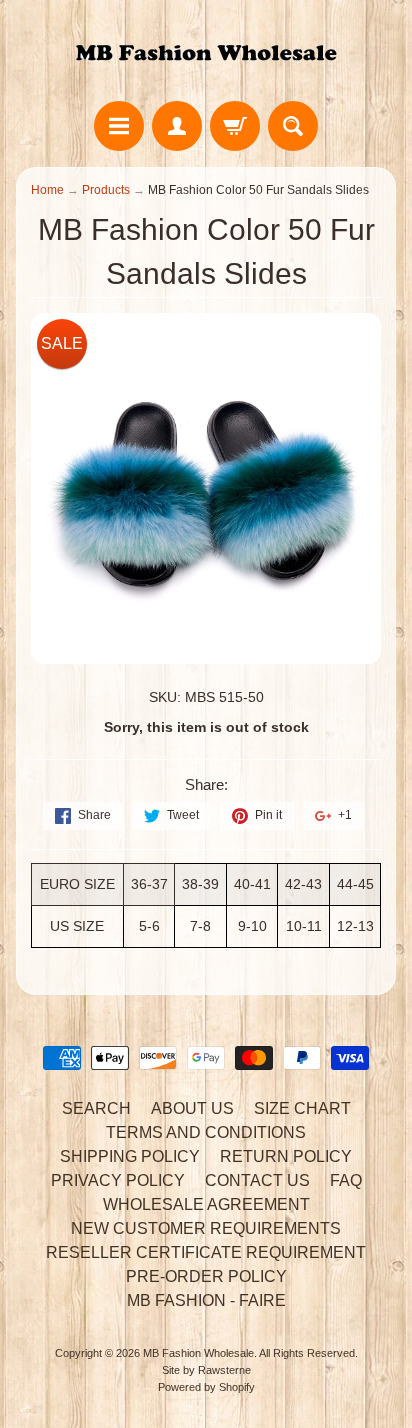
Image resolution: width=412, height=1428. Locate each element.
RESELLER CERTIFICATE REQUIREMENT (206, 1252)
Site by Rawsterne (206, 1370)
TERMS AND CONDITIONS (206, 1132)
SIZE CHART (302, 1108)
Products (106, 190)
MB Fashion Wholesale (198, 1353)
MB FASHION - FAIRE (206, 1300)
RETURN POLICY (286, 1156)
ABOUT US (192, 1108)
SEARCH (96, 1108)
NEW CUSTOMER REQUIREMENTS (206, 1228)
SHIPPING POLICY (130, 1156)
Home (47, 190)
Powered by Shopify (206, 1387)
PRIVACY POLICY (118, 1180)
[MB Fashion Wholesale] (206, 53)
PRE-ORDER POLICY (206, 1276)
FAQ (346, 1180)
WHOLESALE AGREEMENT (206, 1204)
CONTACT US (257, 1180)
